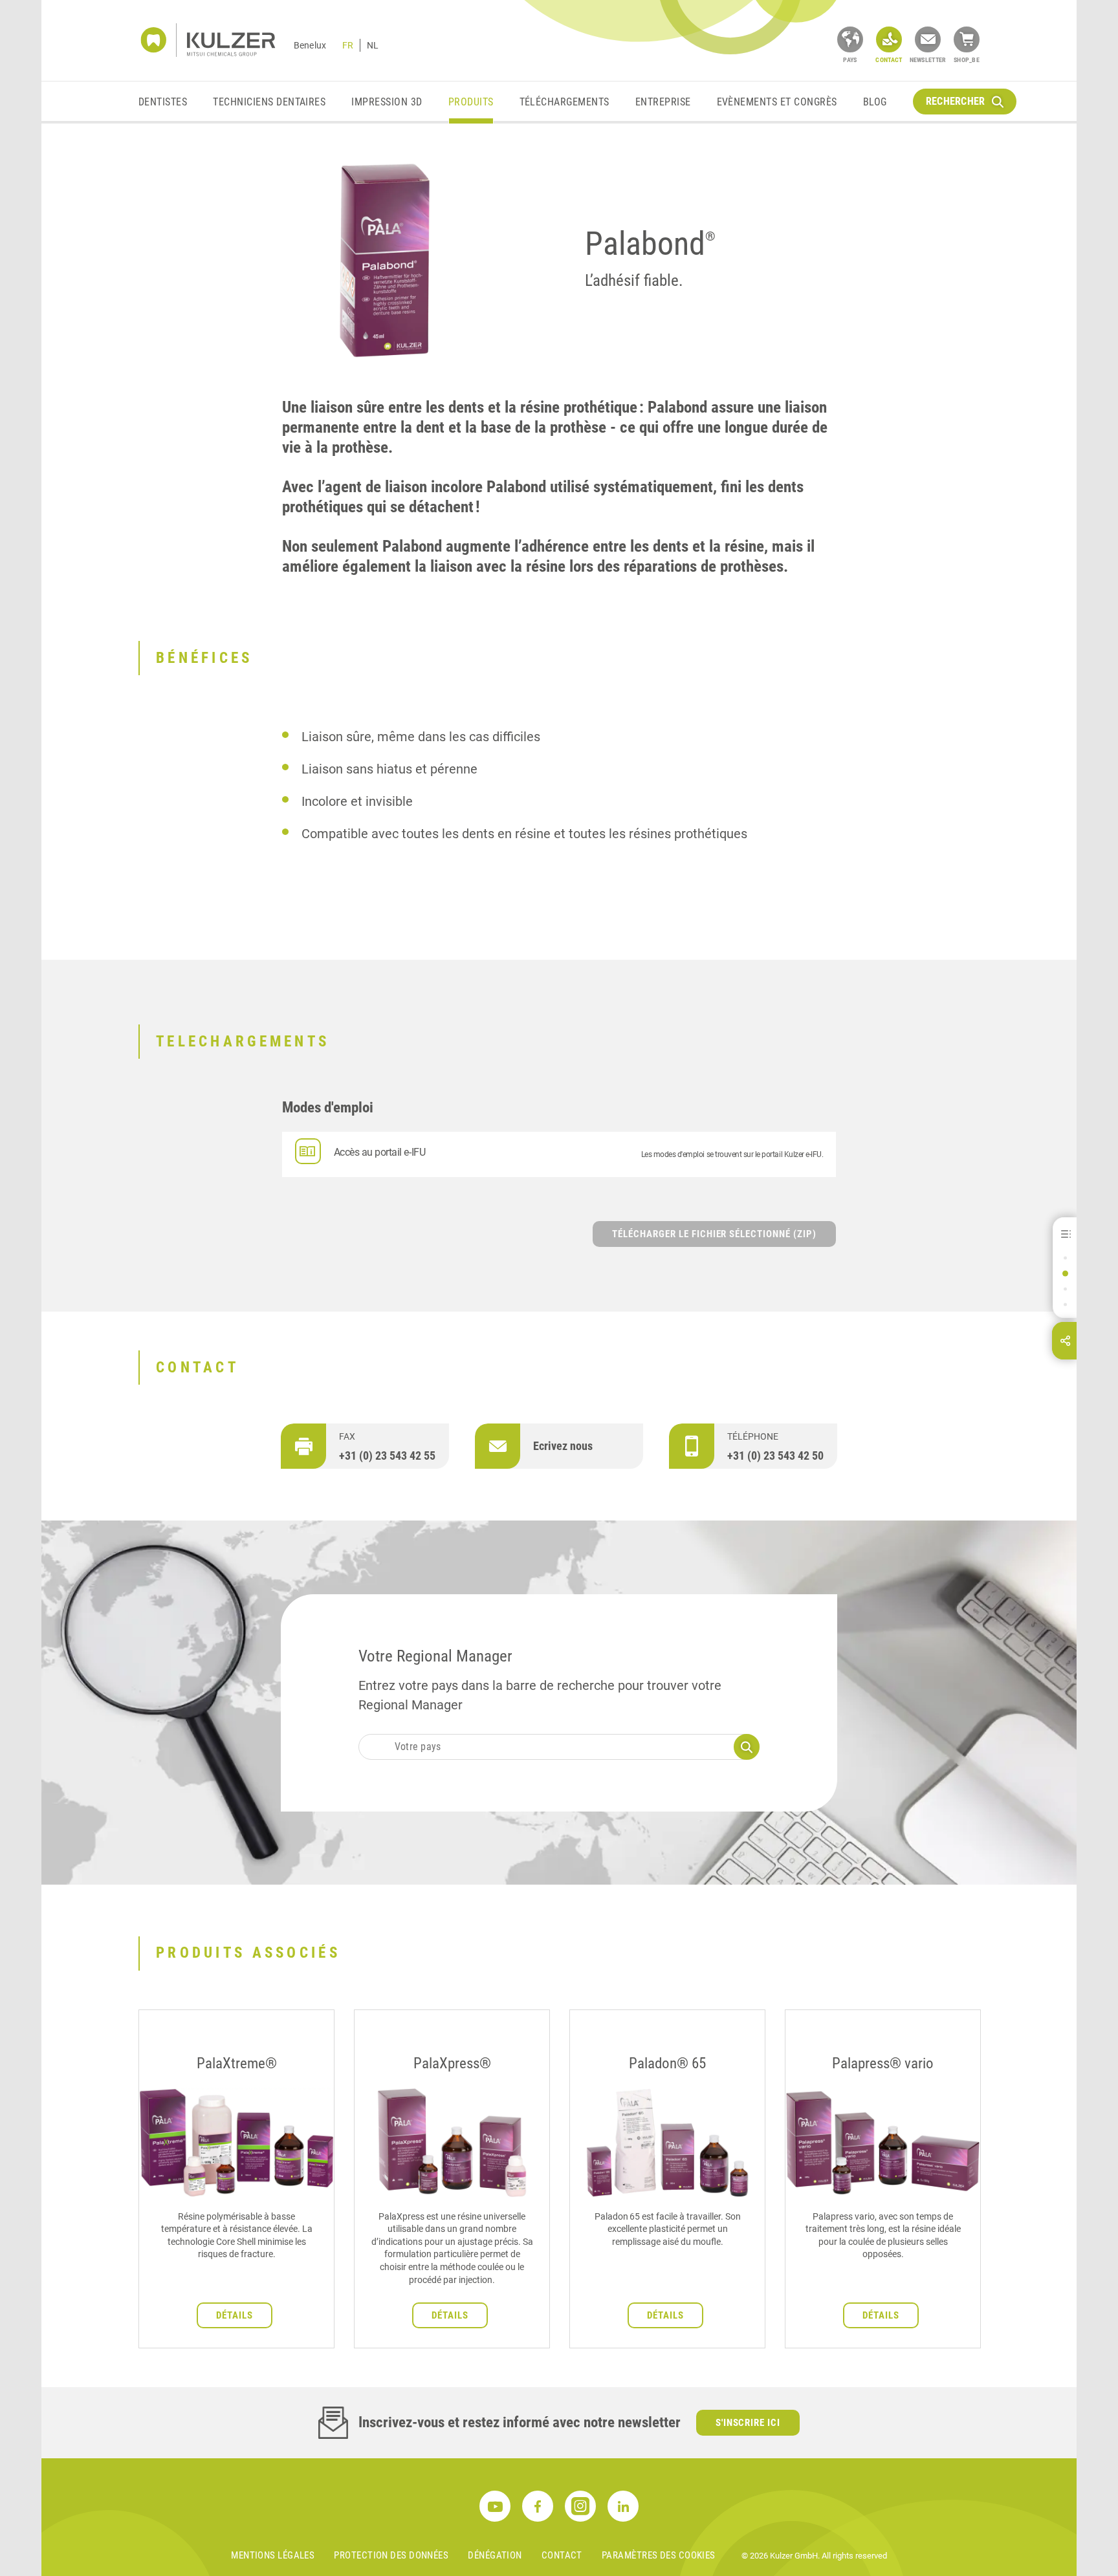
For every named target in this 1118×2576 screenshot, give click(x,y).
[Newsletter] (928, 39)
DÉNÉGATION (495, 2555)
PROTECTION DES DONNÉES (391, 2555)
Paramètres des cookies (659, 2555)
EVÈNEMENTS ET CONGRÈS (777, 102)
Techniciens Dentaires (269, 102)
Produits (471, 102)
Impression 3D (387, 102)
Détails (235, 2315)
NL (373, 45)
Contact (562, 2555)
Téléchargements (564, 102)
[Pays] (850, 39)
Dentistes (163, 102)
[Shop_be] (967, 39)
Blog (875, 102)
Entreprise (663, 102)
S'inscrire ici (748, 2423)
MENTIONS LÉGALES (273, 2555)
